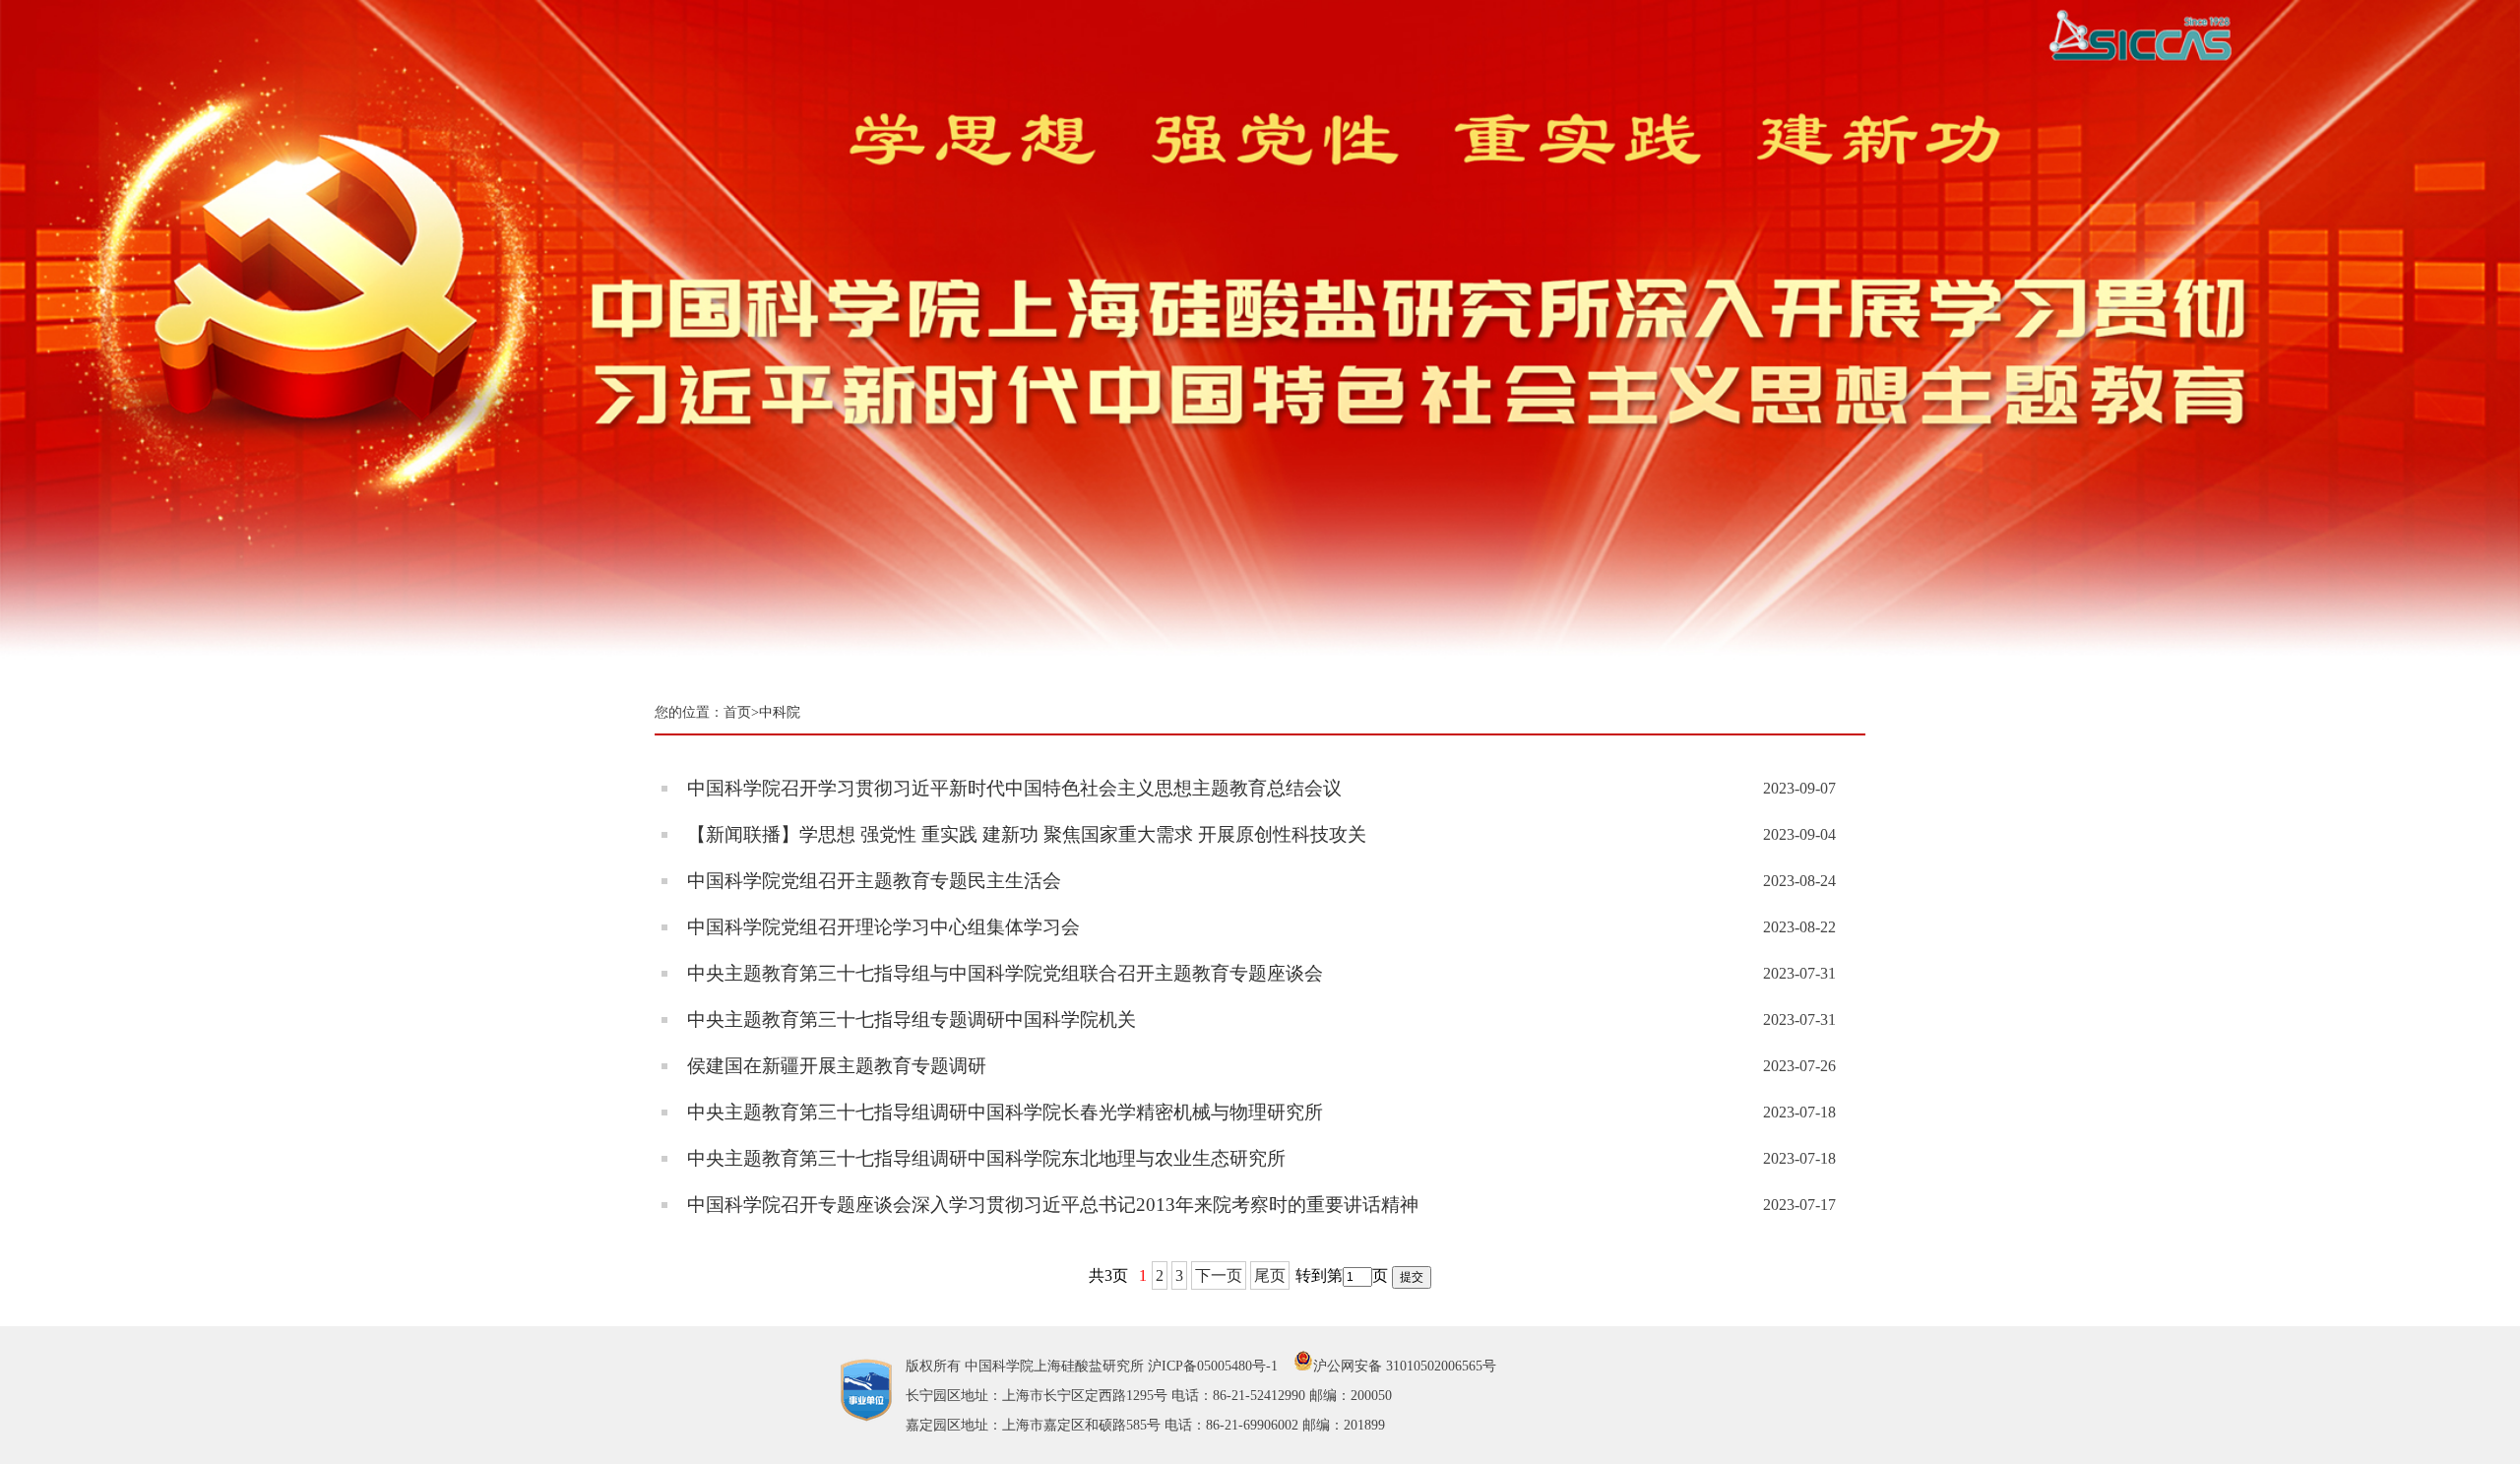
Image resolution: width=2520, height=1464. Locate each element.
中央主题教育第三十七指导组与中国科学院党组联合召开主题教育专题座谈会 (1005, 973)
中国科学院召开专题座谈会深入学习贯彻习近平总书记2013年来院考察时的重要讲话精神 (1053, 1205)
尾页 (1270, 1275)
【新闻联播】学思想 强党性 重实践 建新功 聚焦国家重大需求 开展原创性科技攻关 (1027, 834)
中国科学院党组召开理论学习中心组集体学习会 (883, 927)
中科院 (780, 712)
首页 (737, 712)
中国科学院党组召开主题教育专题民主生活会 (874, 881)
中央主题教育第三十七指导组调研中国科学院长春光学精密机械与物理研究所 (1005, 1112)
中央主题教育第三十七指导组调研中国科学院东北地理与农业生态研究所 (986, 1158)
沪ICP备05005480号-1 (1213, 1366)
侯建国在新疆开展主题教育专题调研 (837, 1066)
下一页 (1219, 1275)
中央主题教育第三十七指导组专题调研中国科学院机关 (912, 1019)
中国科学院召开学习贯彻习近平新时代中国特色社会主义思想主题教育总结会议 (1014, 788)
